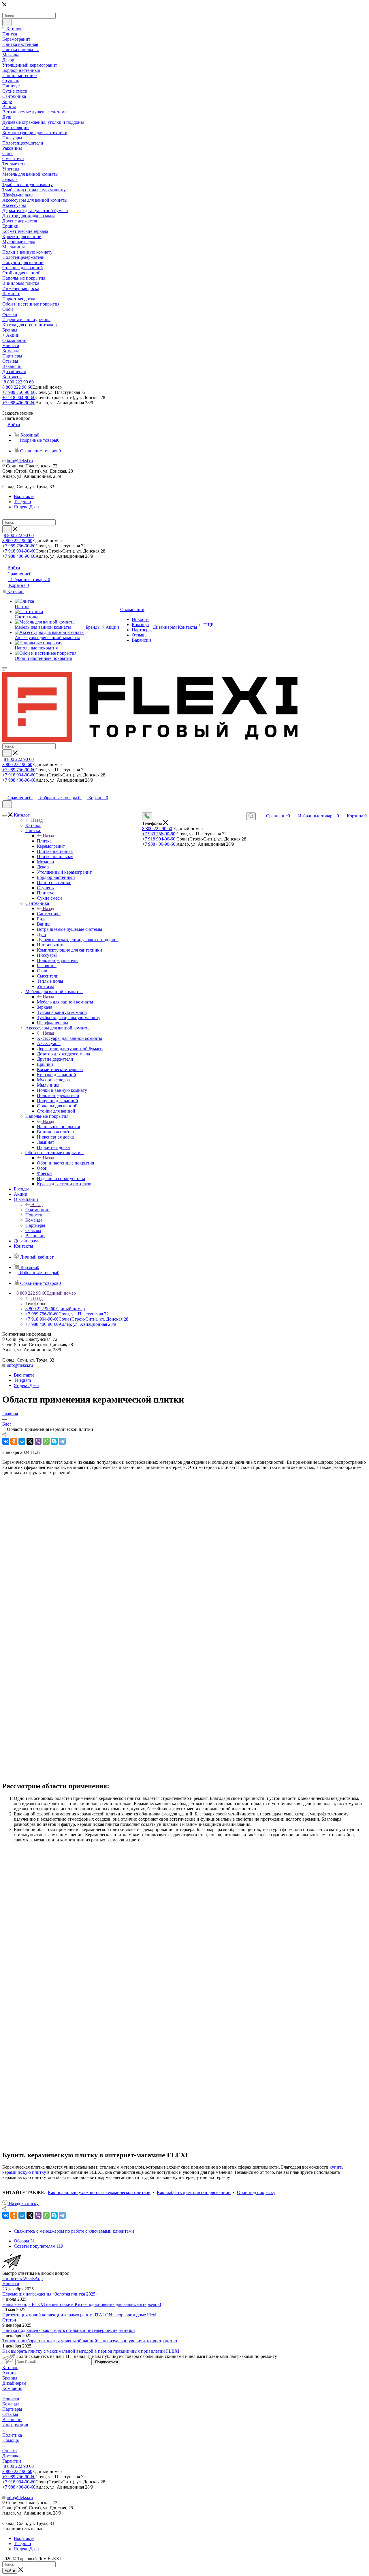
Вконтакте (24, 496)
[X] (30, 1441)
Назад (37, 820)
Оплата (10, 2451)
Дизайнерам (14, 2383)
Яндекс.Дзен (26, 507)
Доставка (11, 2456)
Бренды (10, 2378)
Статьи (9, 2320)
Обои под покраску (256, 2192)
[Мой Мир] (22, 1441)
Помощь (11, 2440)
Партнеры (12, 2409)
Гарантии (12, 2461)
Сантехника (49, 914)
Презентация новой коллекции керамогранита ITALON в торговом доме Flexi (79, 2315)
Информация (15, 2425)
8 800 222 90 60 (19, 382)
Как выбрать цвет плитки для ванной (194, 2192)
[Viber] (38, 1441)
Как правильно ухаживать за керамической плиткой (99, 2192)
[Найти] (7, 23)
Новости (11, 2284)
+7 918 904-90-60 (19, 397)
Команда (11, 2404)
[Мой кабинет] (5, 792)
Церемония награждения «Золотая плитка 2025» (50, 2294)
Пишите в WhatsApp (22, 2278)
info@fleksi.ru (20, 461)
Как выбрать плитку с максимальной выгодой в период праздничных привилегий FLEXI (91, 2351)
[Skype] (54, 1441)
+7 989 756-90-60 (19, 392)
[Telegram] (62, 1441)
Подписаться (107, 2362)
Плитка (44, 841)
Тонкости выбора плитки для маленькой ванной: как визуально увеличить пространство (90, 2341)
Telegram (22, 502)
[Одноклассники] (14, 1441)
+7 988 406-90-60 (19, 403)
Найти (10, 2571)
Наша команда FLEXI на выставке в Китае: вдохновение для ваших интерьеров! (82, 2304)
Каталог (33, 825)
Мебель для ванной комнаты (65, 1002)
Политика (12, 2435)
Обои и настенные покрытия (65, 1163)
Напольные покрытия (58, 1127)
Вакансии (12, 2419)
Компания (12, 2388)
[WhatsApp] (46, 1441)
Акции (9, 2373)
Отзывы (10, 2414)
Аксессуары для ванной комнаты (69, 1038)
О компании (37, 1210)
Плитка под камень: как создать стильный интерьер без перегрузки (69, 2330)
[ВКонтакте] (6, 1441)
